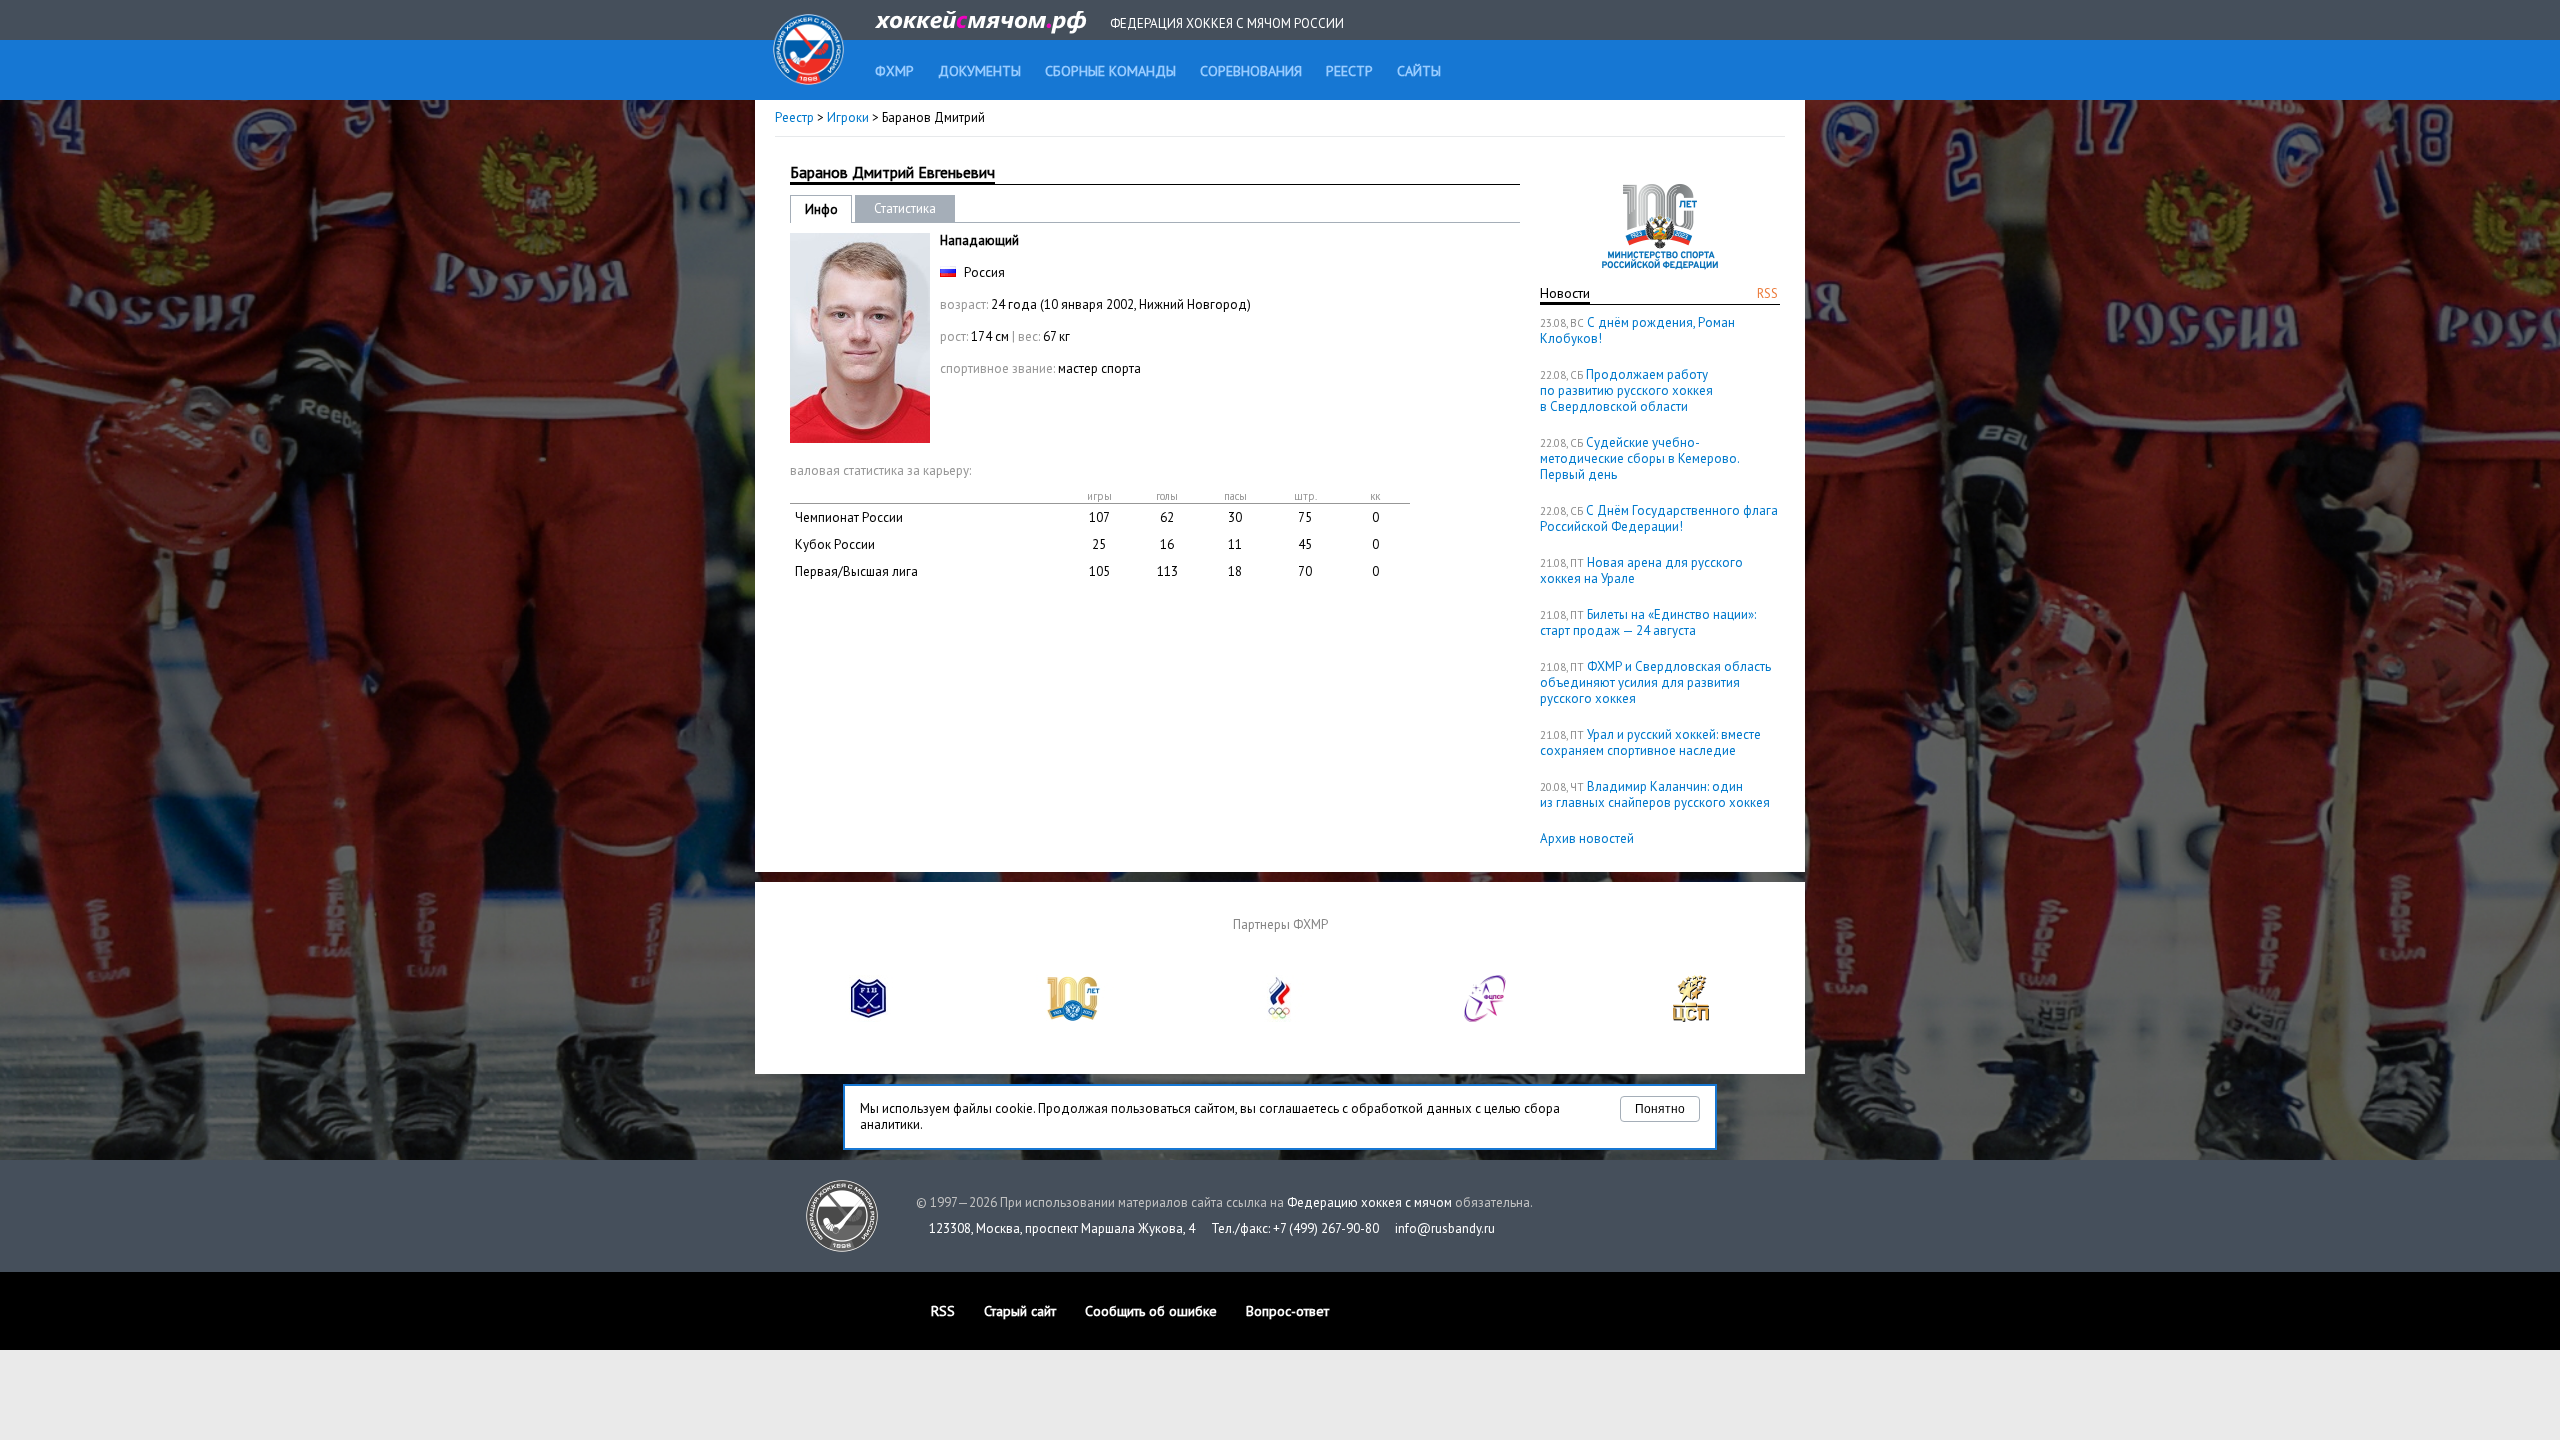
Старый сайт (1020, 1311)
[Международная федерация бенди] (869, 1017)
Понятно (1660, 1109)
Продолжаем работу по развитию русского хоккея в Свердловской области (1626, 390)
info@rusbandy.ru (1445, 1228)
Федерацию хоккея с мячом (1369, 1202)
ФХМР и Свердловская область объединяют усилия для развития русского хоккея (1655, 682)
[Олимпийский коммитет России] (1280, 1017)
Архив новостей (1587, 838)
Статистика (905, 208)
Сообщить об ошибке (1151, 1311)
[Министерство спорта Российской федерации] (1074, 1017)
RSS (1767, 293)
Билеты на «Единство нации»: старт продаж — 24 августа (1648, 622)
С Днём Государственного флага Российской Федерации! (1659, 518)
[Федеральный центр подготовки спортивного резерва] (1486, 1017)
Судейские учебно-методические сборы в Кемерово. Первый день (1639, 458)
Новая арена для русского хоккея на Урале (1641, 570)
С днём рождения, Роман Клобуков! (1637, 330)
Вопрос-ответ (1287, 1311)
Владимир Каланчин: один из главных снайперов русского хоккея (1655, 794)
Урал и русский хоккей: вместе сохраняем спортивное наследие (1650, 742)
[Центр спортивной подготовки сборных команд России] (1691, 1017)
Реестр (794, 117)
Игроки (848, 117)
